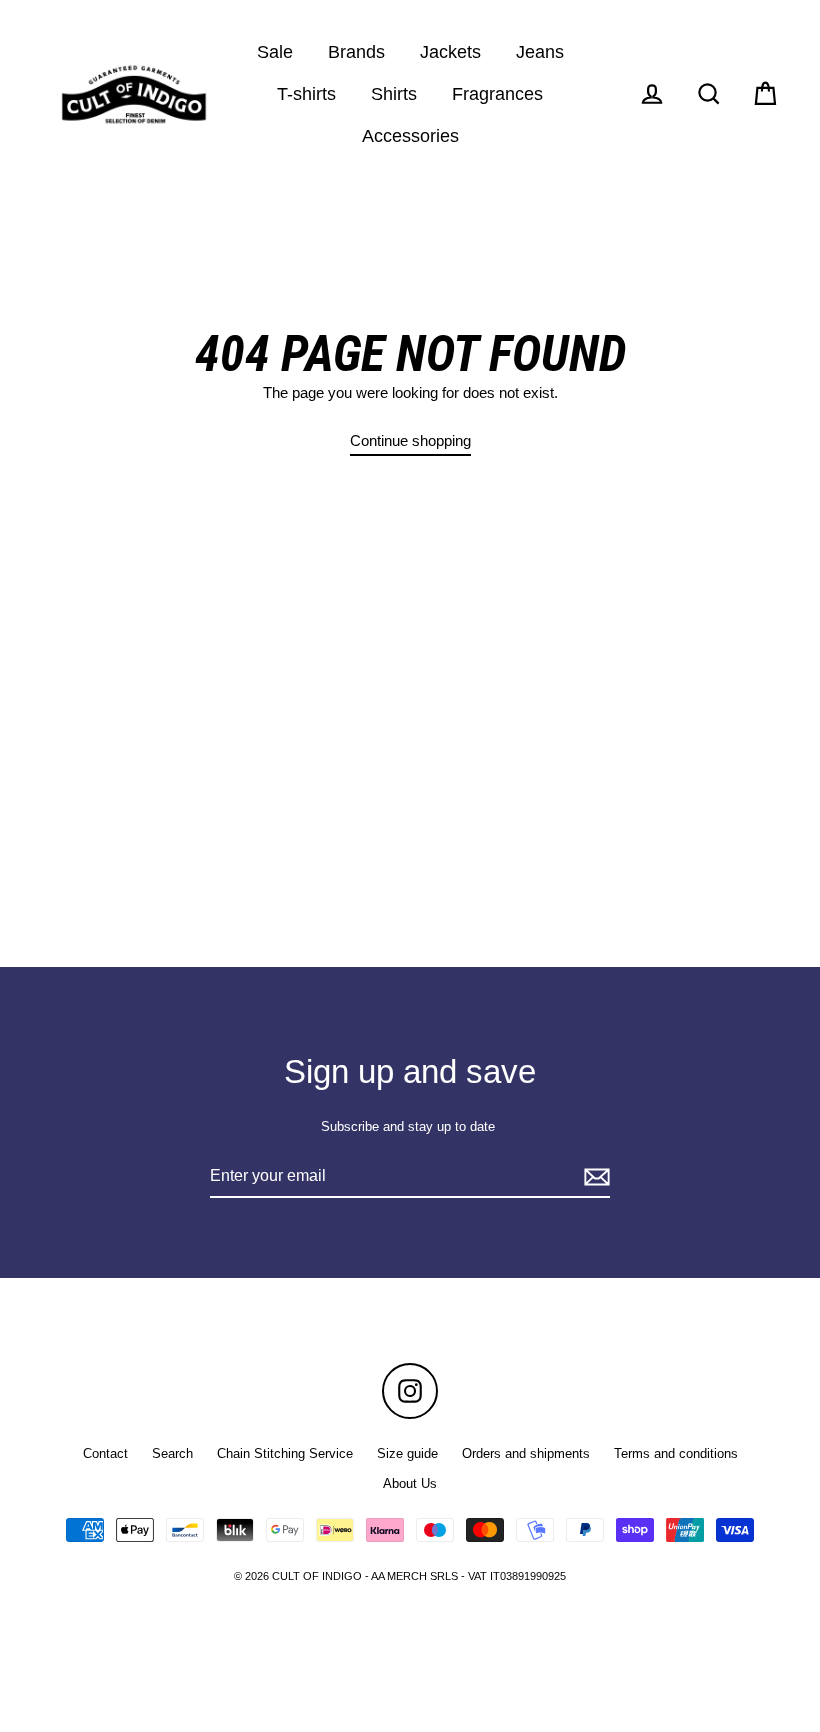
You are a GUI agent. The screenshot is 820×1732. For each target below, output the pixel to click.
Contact (105, 1453)
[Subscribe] (594, 1177)
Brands (356, 51)
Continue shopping (410, 440)
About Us (410, 1483)
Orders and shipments (526, 1453)
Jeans (540, 51)
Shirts (394, 93)
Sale (275, 51)
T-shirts (306, 93)
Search (172, 1453)
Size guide (407, 1453)
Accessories (410, 135)
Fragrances (497, 93)
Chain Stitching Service (285, 1453)
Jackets (450, 51)
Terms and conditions (676, 1453)
